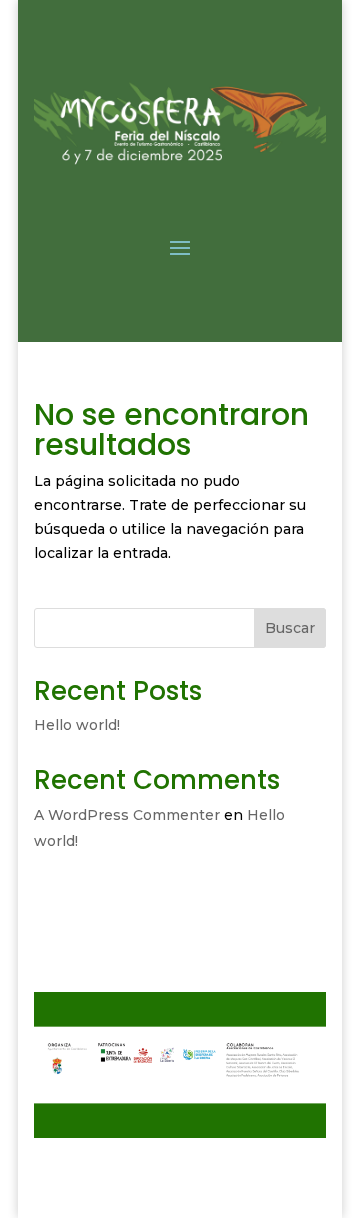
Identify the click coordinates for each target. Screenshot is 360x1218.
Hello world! (77, 725)
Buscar (290, 628)
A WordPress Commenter (127, 815)
